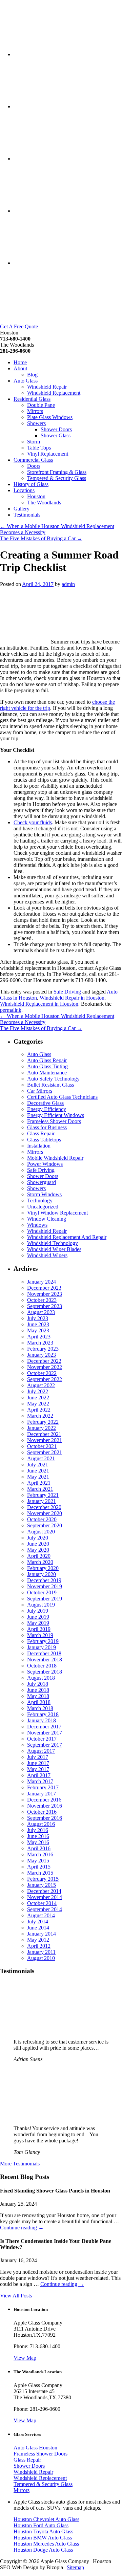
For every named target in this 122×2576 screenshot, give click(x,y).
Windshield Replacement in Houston (39, 1004)
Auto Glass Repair (47, 1060)
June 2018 (38, 1690)
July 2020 (38, 1538)
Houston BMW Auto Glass (43, 2538)
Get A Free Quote (19, 326)
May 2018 (38, 1696)
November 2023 (45, 1294)
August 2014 (41, 1915)
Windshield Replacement (54, 393)
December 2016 (44, 1800)
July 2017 (38, 1757)
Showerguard (42, 1182)
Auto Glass (26, 381)
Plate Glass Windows (50, 417)
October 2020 (42, 1519)
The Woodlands (44, 503)
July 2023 (38, 1318)
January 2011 (41, 1952)
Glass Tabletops (44, 1140)
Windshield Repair (47, 387)
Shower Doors (56, 429)
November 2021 (45, 1440)
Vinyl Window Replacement (57, 1213)
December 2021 (44, 1434)
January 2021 (42, 1501)
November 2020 (45, 1513)
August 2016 (41, 1824)
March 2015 (40, 1873)
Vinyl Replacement (48, 454)
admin (68, 584)
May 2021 (38, 1477)
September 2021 (45, 1452)
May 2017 (38, 1769)
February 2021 (43, 1495)
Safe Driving (67, 992)
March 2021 (40, 1489)
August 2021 (41, 1458)
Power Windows (45, 1164)
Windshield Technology (53, 1243)
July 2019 (38, 1611)
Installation (39, 1146)
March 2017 (40, 1781)
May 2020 (38, 1550)
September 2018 (45, 1672)
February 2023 (43, 1349)
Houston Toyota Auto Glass (43, 2531)
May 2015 (38, 1861)
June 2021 (38, 1471)
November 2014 (45, 1897)
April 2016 (39, 1848)
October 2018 (42, 1666)
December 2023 (44, 1288)
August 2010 (41, 1958)
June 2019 (38, 1617)
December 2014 (44, 1891)
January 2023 (42, 1355)
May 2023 (38, 1330)
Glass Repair (41, 1133)
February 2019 (43, 1641)
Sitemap (75, 2567)
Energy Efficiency (47, 1109)
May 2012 (38, 1940)
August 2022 (41, 1385)
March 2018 (40, 1708)
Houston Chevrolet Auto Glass (46, 2519)
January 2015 (42, 1885)
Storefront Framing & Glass (57, 472)
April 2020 (39, 1556)
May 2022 (38, 1404)
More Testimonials (20, 2164)
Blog (32, 375)
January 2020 (42, 1574)
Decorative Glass (45, 1103)
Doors (34, 466)
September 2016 (45, 1818)
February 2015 (43, 1879)
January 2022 (42, 1428)
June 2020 (38, 1544)
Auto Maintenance (47, 1073)
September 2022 (45, 1379)
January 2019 (42, 1647)
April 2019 (39, 1629)
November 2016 (45, 1806)
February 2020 (43, 1568)
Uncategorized (43, 1207)
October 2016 (42, 1812)
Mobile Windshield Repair (55, 1158)
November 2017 (45, 1733)
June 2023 (38, 1324)
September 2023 (45, 1306)
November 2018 (45, 1660)
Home (20, 362)
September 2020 (45, 1525)
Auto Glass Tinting (47, 1066)
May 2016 (38, 1842)
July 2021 (38, 1465)
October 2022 (42, 1373)
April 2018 (39, 1702)
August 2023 (41, 1312)
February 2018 (43, 1714)
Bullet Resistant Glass (50, 1085)
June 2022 (38, 1398)
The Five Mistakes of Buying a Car (41, 538)
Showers (36, 423)
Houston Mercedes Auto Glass (46, 2544)
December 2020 (44, 1507)
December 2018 (44, 1653)
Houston (36, 496)
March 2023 (40, 1343)
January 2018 (42, 1720)
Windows (37, 1225)
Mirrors (35, 411)
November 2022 (45, 1367)
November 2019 (45, 1586)
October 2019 (42, 1592)
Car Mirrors (40, 1091)
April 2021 (39, 1483)
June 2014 (38, 1928)
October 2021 (42, 1446)
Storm (34, 442)
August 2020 (41, 1532)
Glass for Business (47, 1127)
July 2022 (38, 1391)
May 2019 (38, 1623)
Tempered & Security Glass (57, 478)
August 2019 (41, 1605)
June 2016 (38, 1836)
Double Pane (41, 405)
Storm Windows (44, 1194)
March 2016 (40, 1854)
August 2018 (41, 1678)
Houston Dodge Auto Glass (43, 2550)
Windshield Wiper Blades (54, 1249)
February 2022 (43, 1422)
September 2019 (45, 1599)
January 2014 (42, 1934)
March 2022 (40, 1416)
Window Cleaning (47, 1219)
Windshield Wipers (47, 1255)
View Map (25, 2358)
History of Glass (31, 484)
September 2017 (45, 1745)
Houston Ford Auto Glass (41, 2525)
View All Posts (16, 2296)
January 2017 (42, 1794)
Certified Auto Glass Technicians (62, 1097)
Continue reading (22, 2228)
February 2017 (43, 1787)
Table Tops (39, 448)
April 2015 (39, 1867)
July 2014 (38, 1922)
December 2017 (44, 1727)
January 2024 (42, 1282)
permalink (11, 1010)
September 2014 (45, 1909)
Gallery (22, 509)
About (20, 368)
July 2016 (38, 1830)
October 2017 (42, 1739)
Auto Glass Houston (35, 2448)
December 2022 (44, 1361)
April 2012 (39, 1946)
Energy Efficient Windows (56, 1115)
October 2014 (42, 1903)
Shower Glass (56, 435)
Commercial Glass (33, 460)
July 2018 (38, 1684)
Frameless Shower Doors (54, 1121)
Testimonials (27, 515)
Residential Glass (32, 399)
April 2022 (39, 1410)
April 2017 (39, 1775)
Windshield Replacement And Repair (67, 1237)
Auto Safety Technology (53, 1079)
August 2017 (41, 1751)
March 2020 (40, 1562)
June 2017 (38, 1763)
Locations (24, 490)
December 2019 (44, 1580)
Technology (40, 1200)
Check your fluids (33, 822)
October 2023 (42, 1300)
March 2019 (40, 1635)
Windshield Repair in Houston (72, 998)
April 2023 (39, 1337)
